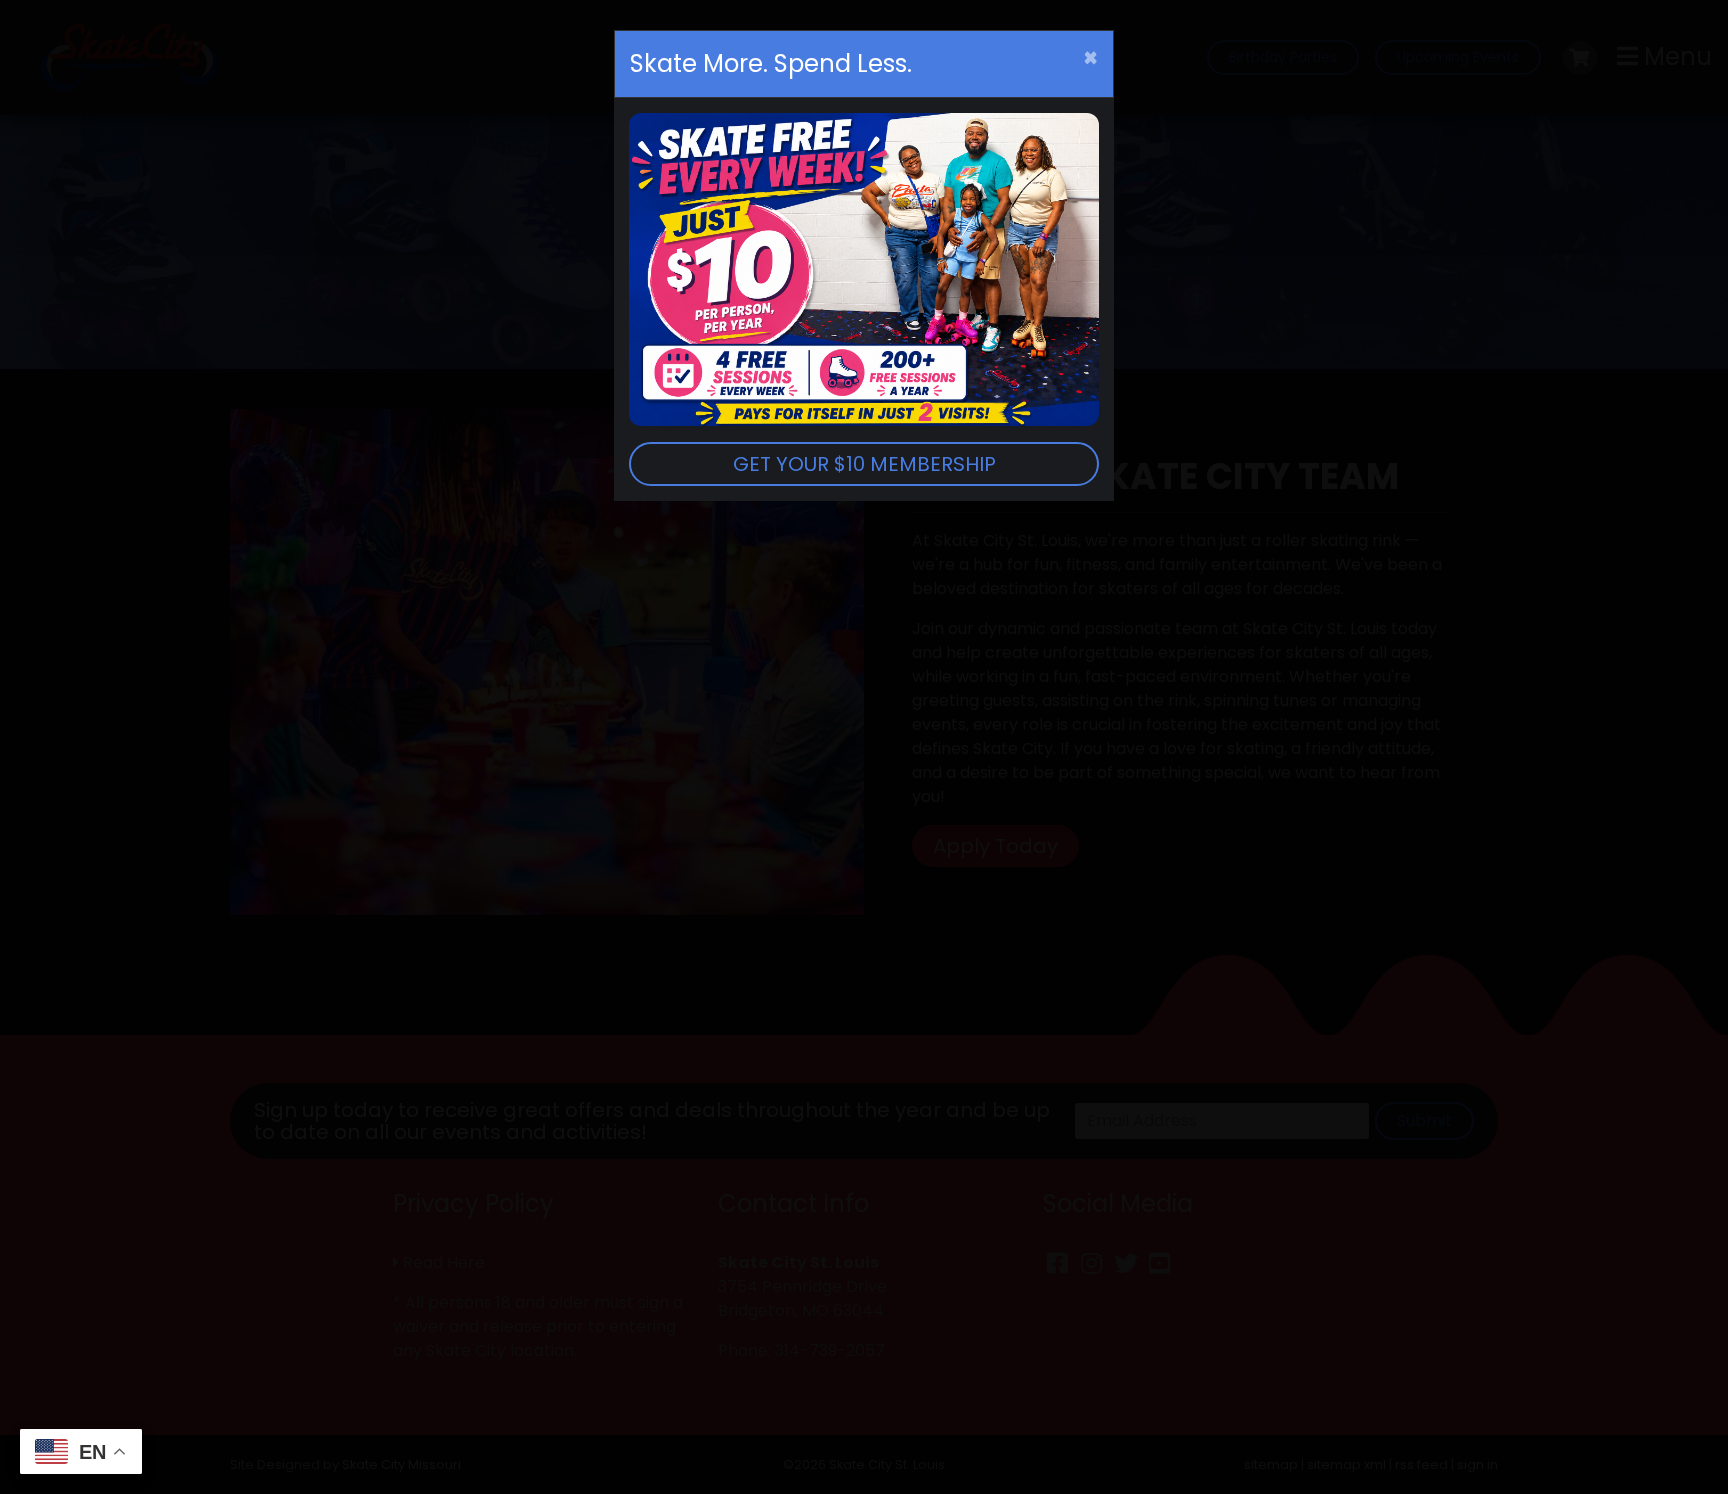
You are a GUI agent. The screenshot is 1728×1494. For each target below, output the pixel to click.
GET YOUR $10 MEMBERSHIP (864, 464)
